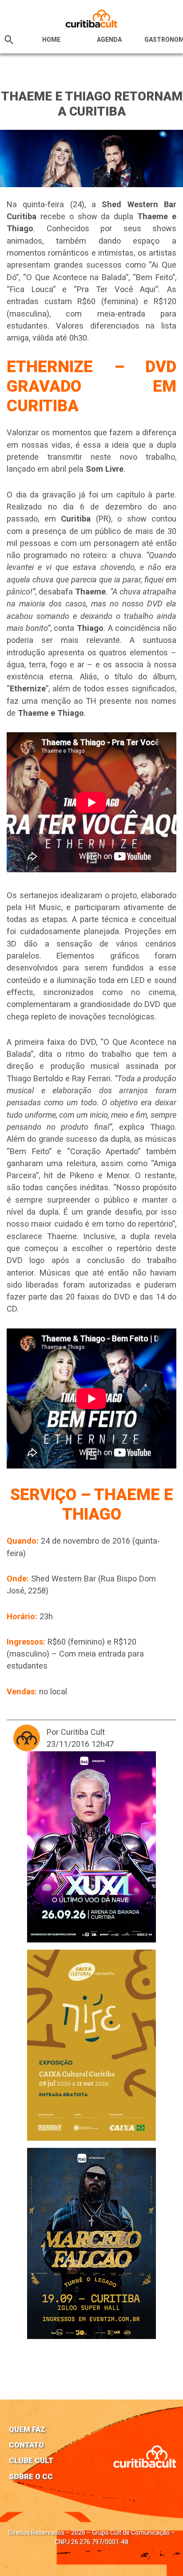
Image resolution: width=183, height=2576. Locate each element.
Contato (26, 2445)
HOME (51, 40)
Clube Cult (31, 2460)
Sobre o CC (31, 2476)
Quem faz (27, 2429)
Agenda (109, 40)
